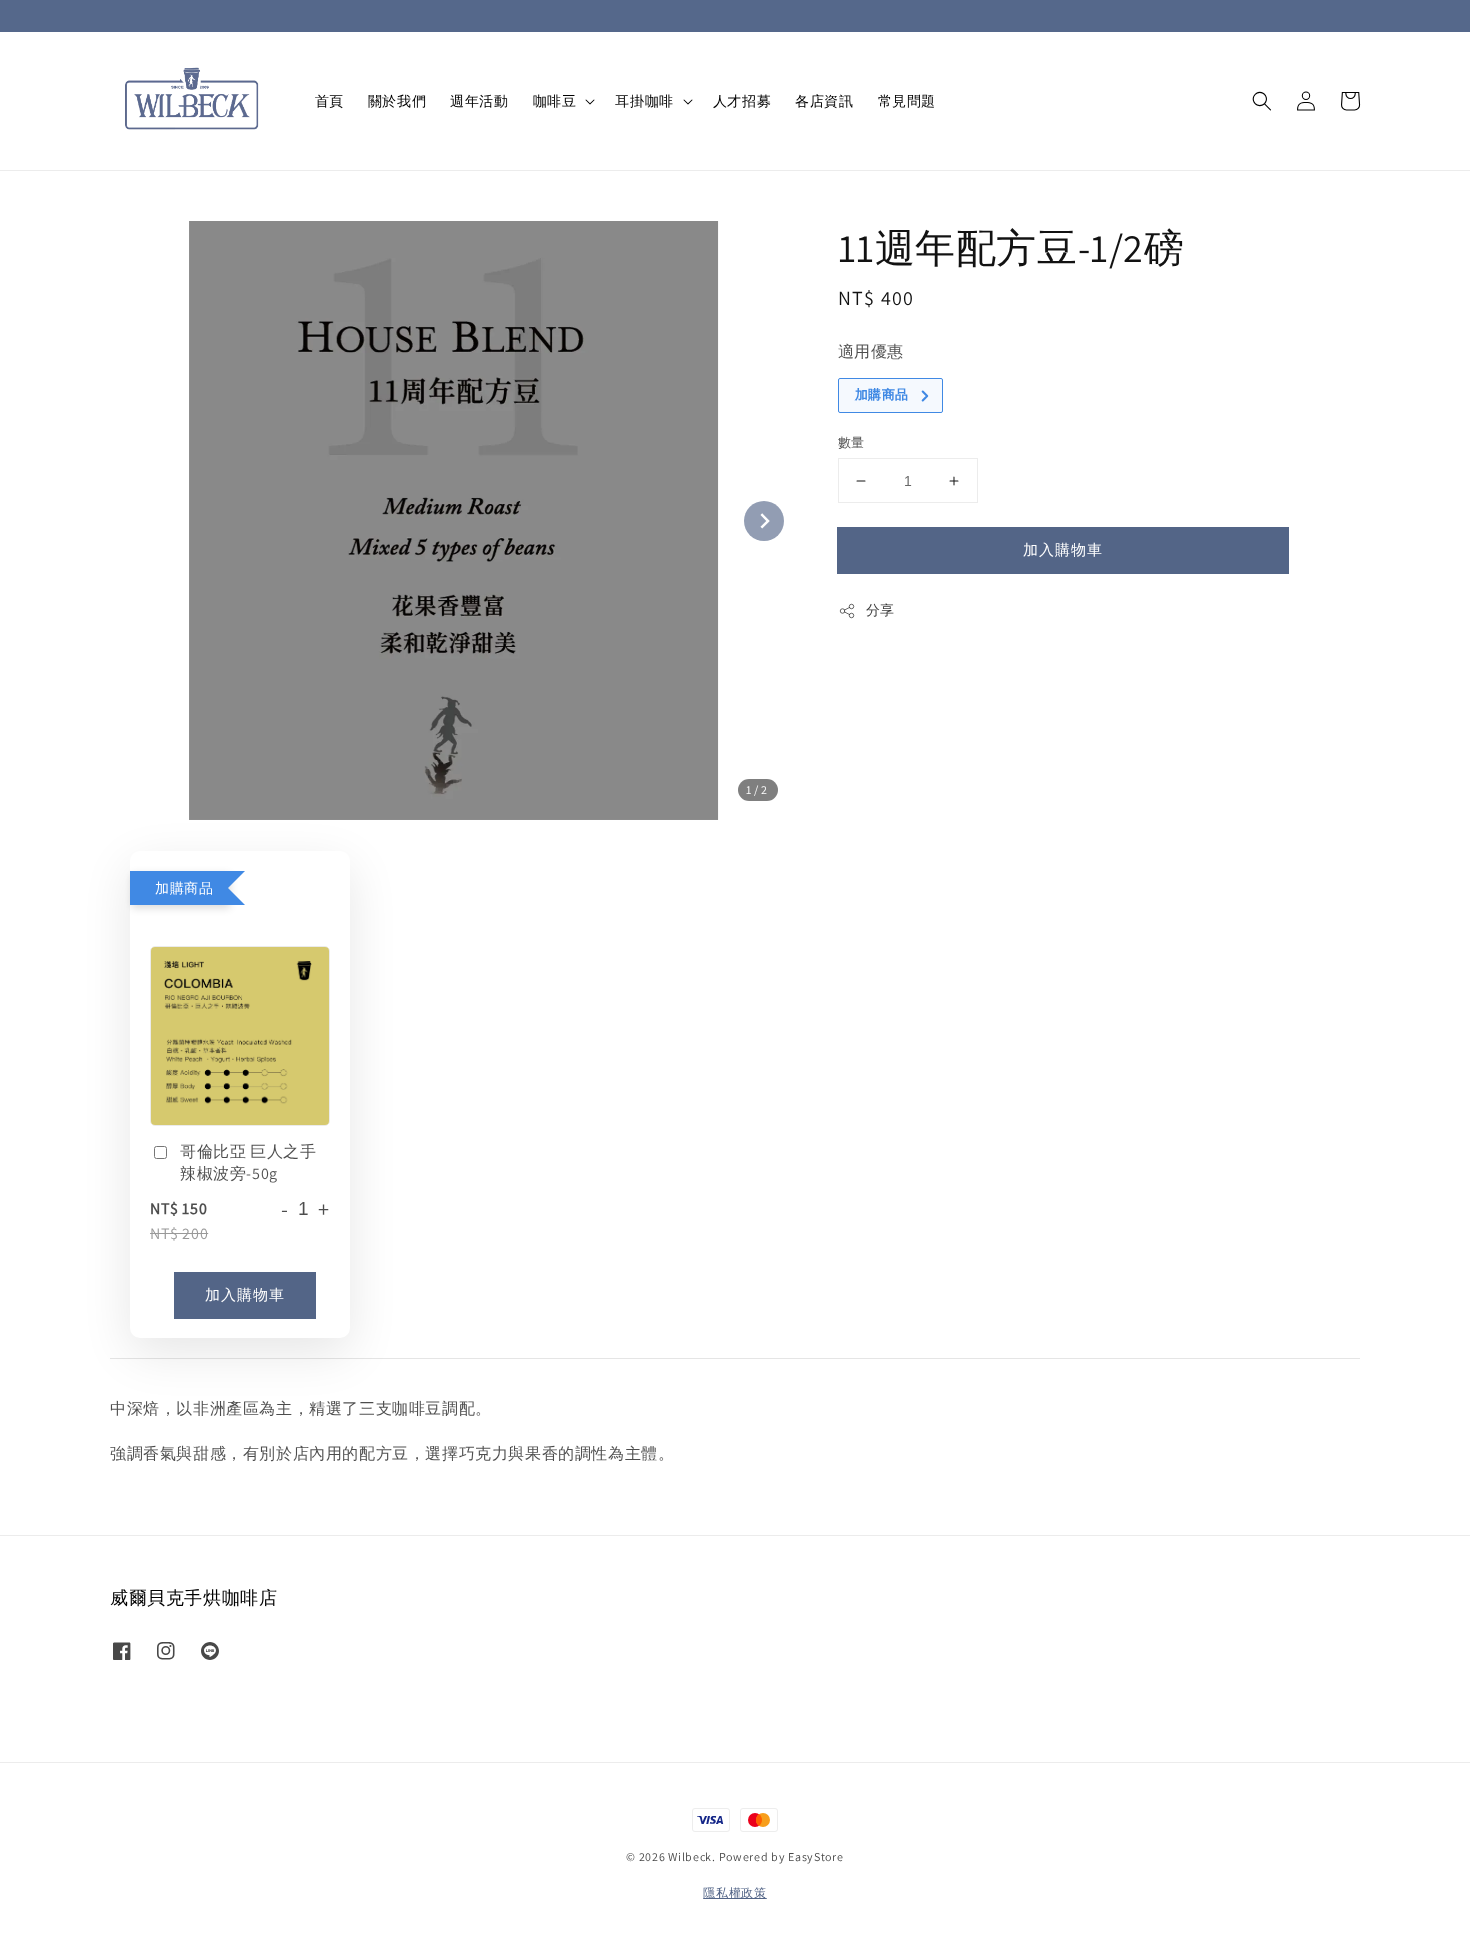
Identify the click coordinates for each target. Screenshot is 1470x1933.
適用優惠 (871, 351)
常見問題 (907, 101)
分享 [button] (880, 610)
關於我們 (397, 101)
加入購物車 (1063, 549)
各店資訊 (824, 101)
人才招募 (742, 101)
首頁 (329, 101)
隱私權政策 (735, 1892)
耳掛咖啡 (644, 101)
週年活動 (479, 101)
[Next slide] (764, 521)
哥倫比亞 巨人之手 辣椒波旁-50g (248, 1162)
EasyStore (815, 1856)
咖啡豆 (555, 101)
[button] (1262, 101)
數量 (851, 442)
